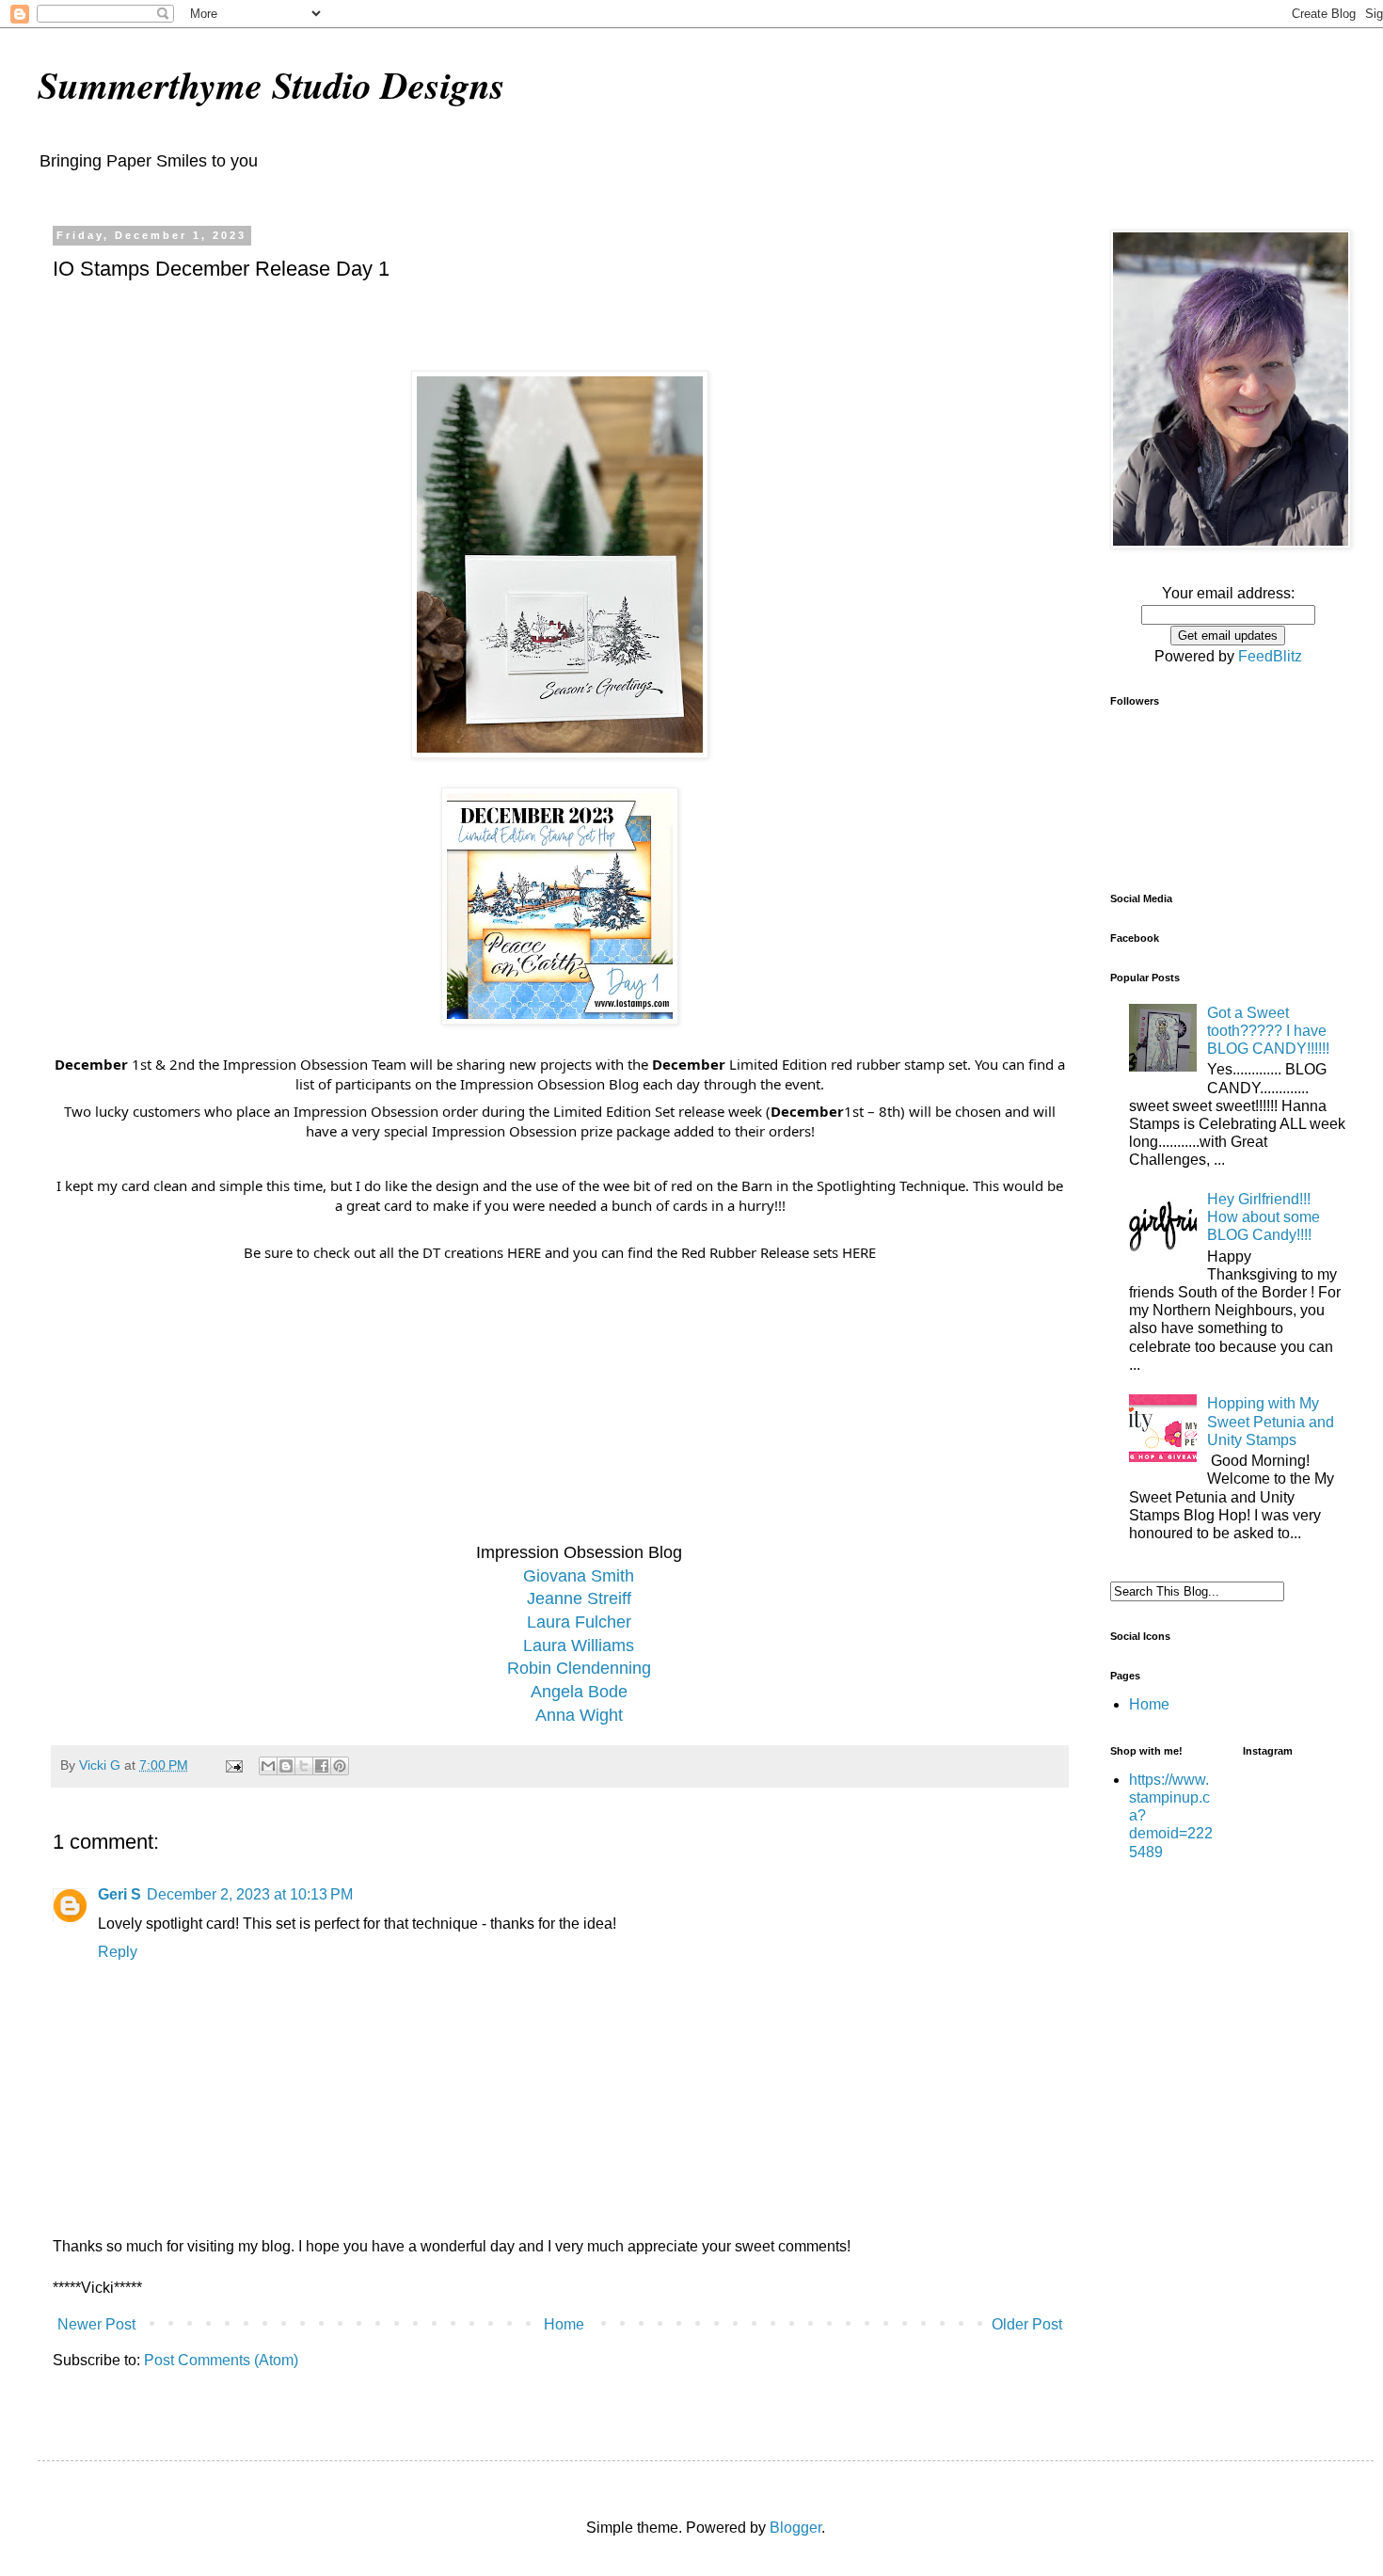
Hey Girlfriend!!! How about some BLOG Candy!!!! (1264, 1217)
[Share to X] (304, 1766)
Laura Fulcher (579, 1622)
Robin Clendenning (579, 1668)
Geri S (119, 1894)
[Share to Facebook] (322, 1766)
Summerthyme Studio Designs (271, 85)
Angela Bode (579, 1692)
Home (564, 2324)
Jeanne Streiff (579, 1598)
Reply (118, 1952)
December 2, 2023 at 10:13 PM (250, 1894)
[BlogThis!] (286, 1766)
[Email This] (268, 1766)
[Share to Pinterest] (340, 1766)
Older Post (1027, 2324)
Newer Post (96, 2324)
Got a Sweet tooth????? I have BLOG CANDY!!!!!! (1268, 1031)
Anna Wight (579, 1715)
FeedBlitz (1270, 656)
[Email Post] (233, 1765)
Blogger (795, 2528)
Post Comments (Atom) (221, 2360)
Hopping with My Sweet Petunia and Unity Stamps (1271, 1421)
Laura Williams (579, 1646)
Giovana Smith (579, 1576)
